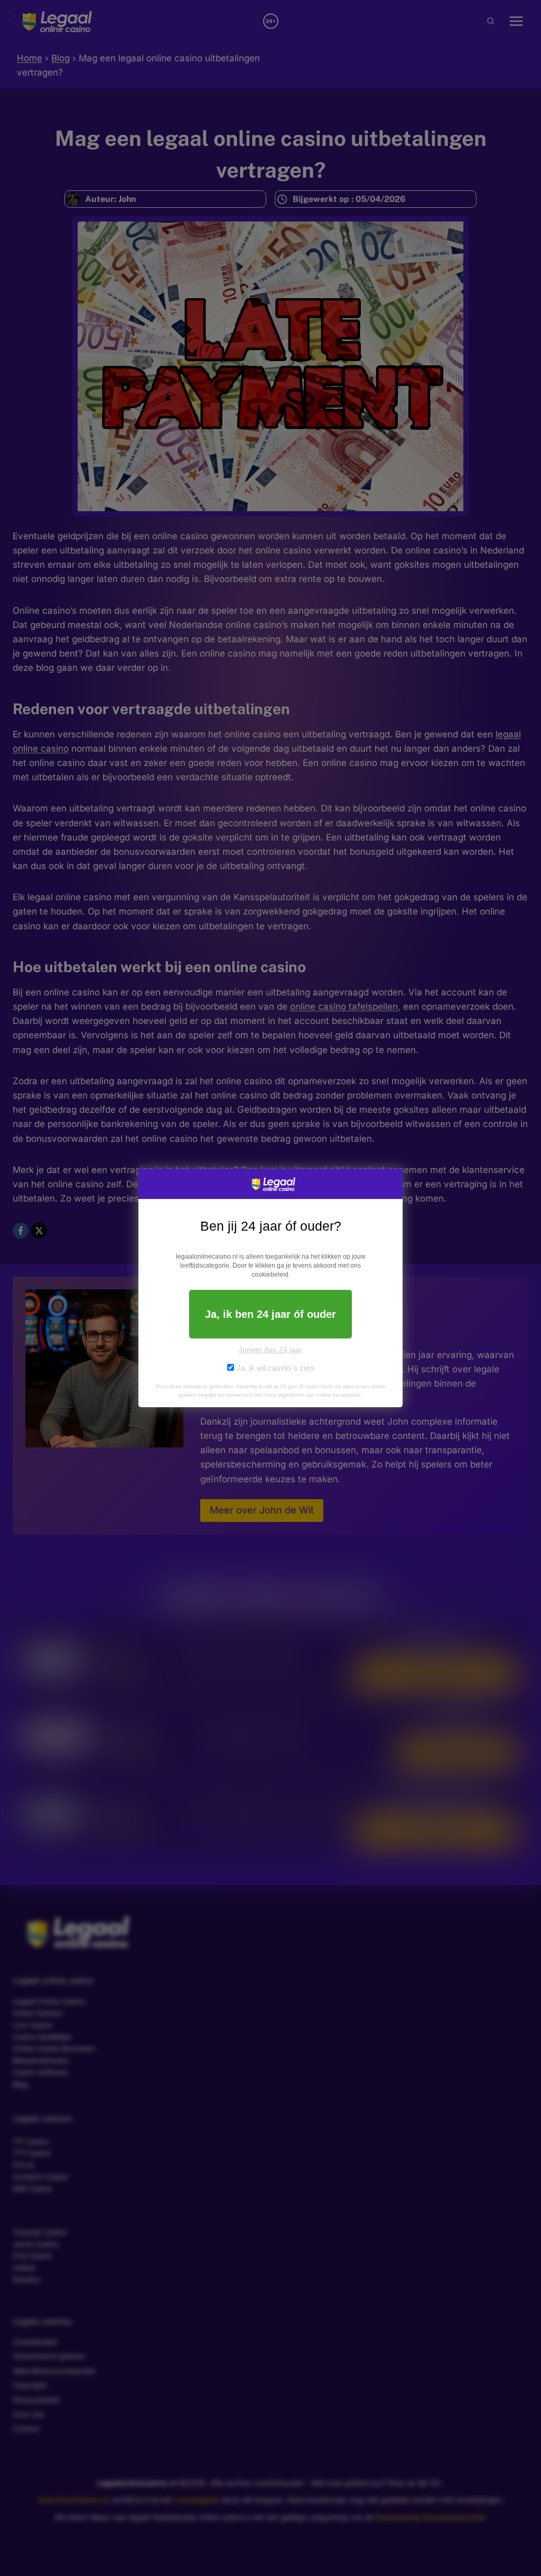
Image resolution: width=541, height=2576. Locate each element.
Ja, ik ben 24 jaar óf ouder (270, 1314)
